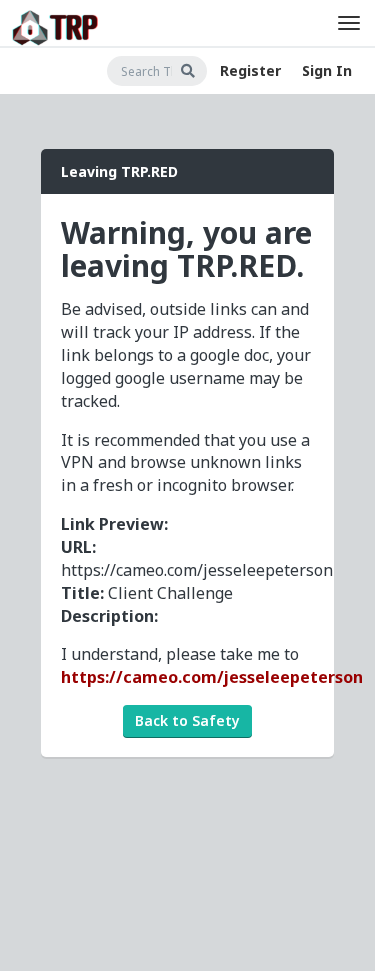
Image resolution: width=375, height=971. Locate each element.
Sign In (327, 70)
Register (250, 70)
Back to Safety (187, 720)
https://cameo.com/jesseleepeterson (212, 677)
